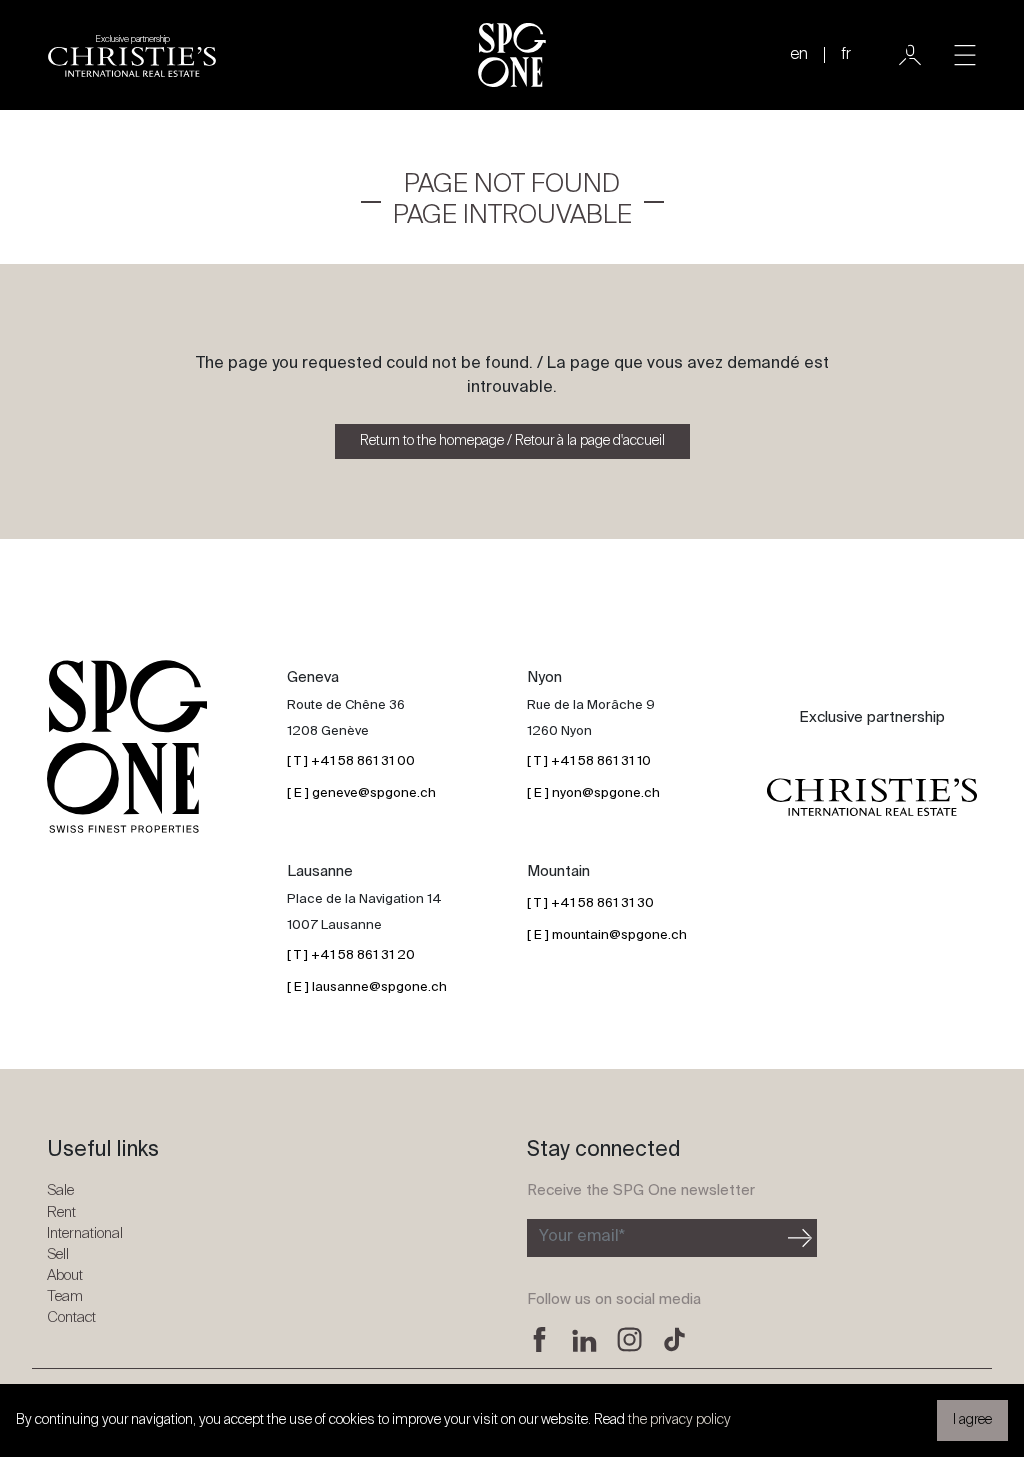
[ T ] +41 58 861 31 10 (589, 761)
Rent (61, 1212)
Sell (58, 1254)
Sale (60, 1190)
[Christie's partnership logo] (872, 797)
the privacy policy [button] (679, 1420)
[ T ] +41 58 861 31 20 (351, 955)
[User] (910, 55)
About (65, 1275)
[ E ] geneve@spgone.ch (361, 793)
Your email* (582, 1237)
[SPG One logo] (512, 55)
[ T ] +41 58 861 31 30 (590, 903)
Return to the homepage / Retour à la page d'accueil (512, 441)
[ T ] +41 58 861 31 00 (351, 761)
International (85, 1233)
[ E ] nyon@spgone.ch (593, 793)
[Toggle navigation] (965, 55)
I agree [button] (972, 1420)
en (799, 55)
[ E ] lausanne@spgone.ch (367, 987)
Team (65, 1296)
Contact (71, 1317)
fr (846, 55)
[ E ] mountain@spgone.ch (607, 935)
